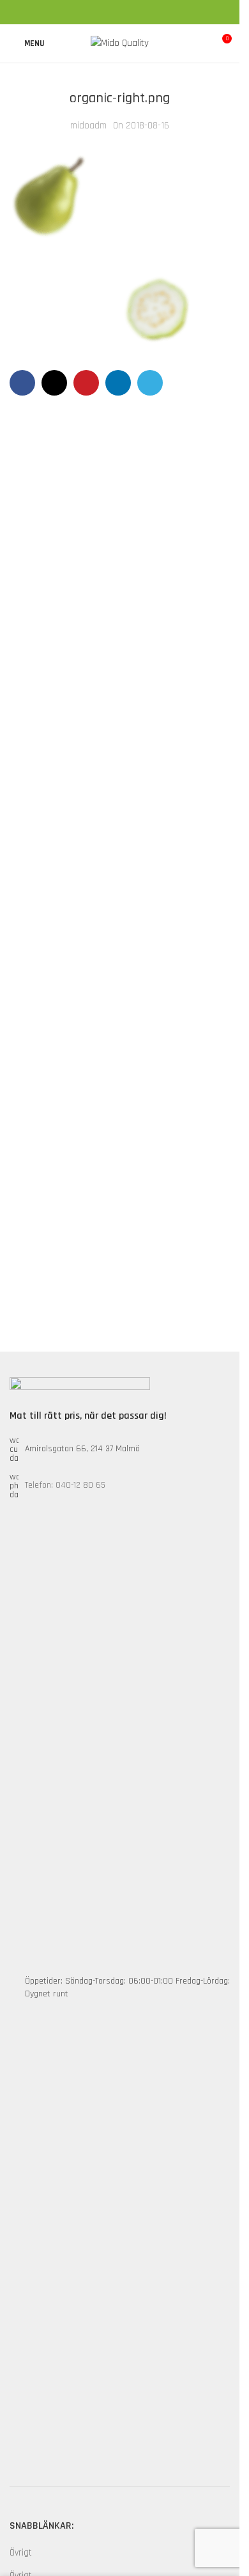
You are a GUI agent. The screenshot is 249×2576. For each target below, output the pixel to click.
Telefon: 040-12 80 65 (65, 1485)
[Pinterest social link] (120, 12)
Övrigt (21, 2553)
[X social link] (105, 12)
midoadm (88, 126)
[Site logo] (120, 43)
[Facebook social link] (89, 12)
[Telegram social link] (151, 12)
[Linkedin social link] (135, 12)
